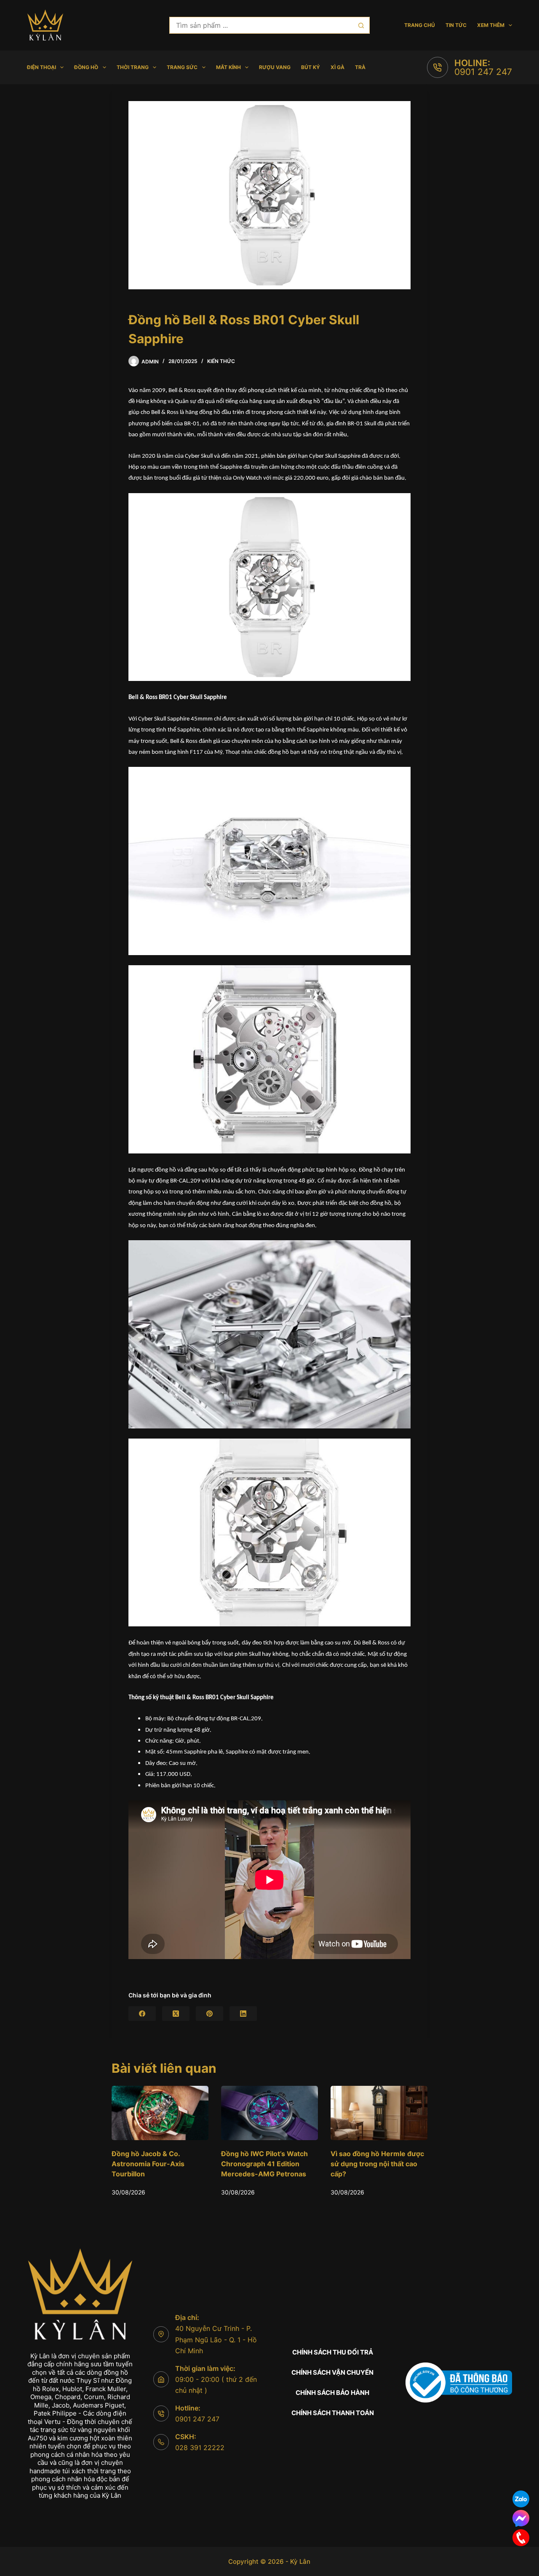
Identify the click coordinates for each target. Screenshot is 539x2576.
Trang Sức (182, 67)
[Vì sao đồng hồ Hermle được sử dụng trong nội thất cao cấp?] (269, 2113)
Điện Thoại (41, 67)
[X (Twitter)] (176, 2014)
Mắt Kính (228, 67)
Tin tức (456, 25)
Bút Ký (311, 67)
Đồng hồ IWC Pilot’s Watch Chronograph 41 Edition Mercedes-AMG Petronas (155, 2164)
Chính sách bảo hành (332, 2393)
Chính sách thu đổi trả (333, 2352)
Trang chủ (420, 25)
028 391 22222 (200, 2448)
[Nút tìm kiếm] (361, 25)
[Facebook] (142, 2014)
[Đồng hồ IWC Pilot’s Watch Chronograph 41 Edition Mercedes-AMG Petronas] (160, 2113)
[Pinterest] (209, 2014)
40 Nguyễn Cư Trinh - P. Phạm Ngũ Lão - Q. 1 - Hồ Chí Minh (216, 2340)
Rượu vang (275, 67)
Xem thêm (491, 25)
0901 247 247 (483, 72)
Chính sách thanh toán (333, 2413)
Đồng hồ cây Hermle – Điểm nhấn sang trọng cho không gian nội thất (376, 2164)
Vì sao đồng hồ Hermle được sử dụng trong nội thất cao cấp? (268, 2164)
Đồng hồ (86, 67)
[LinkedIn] (243, 2014)
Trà (360, 67)
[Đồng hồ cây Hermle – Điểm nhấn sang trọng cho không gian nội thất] (379, 2113)
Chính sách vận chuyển (332, 2372)
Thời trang (133, 67)
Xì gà (338, 67)
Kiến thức (221, 361)
